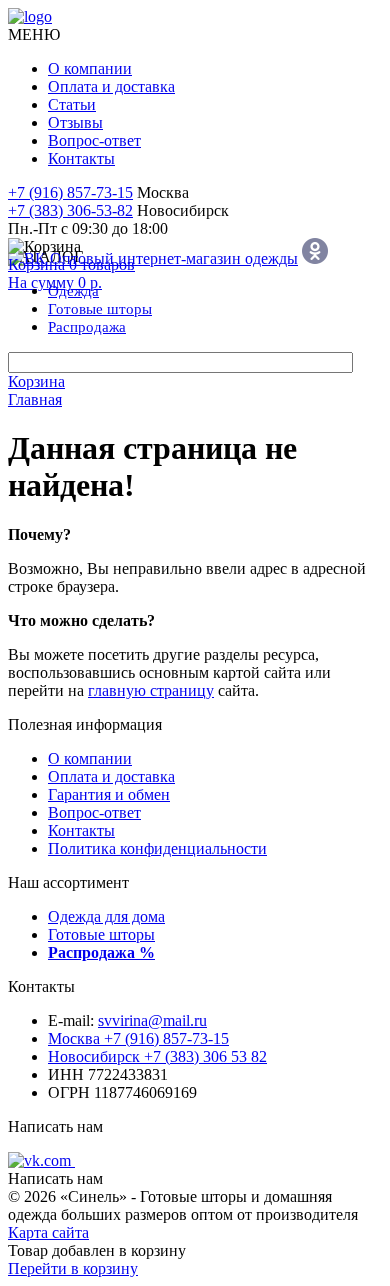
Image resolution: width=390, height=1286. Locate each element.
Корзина (36, 381)
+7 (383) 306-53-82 (70, 210)
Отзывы (75, 122)
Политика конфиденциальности (157, 848)
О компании (90, 68)
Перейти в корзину (73, 1268)
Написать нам (55, 1126)
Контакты (81, 158)
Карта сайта (48, 1232)
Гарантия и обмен (109, 794)
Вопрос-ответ (94, 140)
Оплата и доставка (111, 86)
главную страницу (151, 690)
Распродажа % (101, 952)
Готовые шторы (101, 934)
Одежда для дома (106, 916)
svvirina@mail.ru (152, 1020)
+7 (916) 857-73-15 (70, 192)
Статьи (72, 104)
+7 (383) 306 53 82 (157, 1056)
